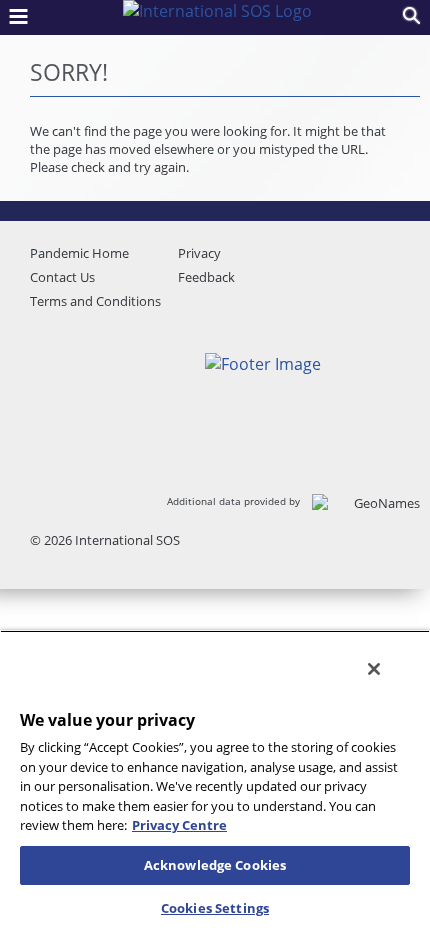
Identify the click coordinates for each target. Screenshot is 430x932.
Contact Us (62, 277)
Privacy (199, 253)
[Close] (374, 669)
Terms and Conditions (95, 301)
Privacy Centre (179, 825)
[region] (215, 781)
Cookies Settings (215, 908)
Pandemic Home (79, 253)
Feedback (206, 277)
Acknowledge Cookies (215, 865)
